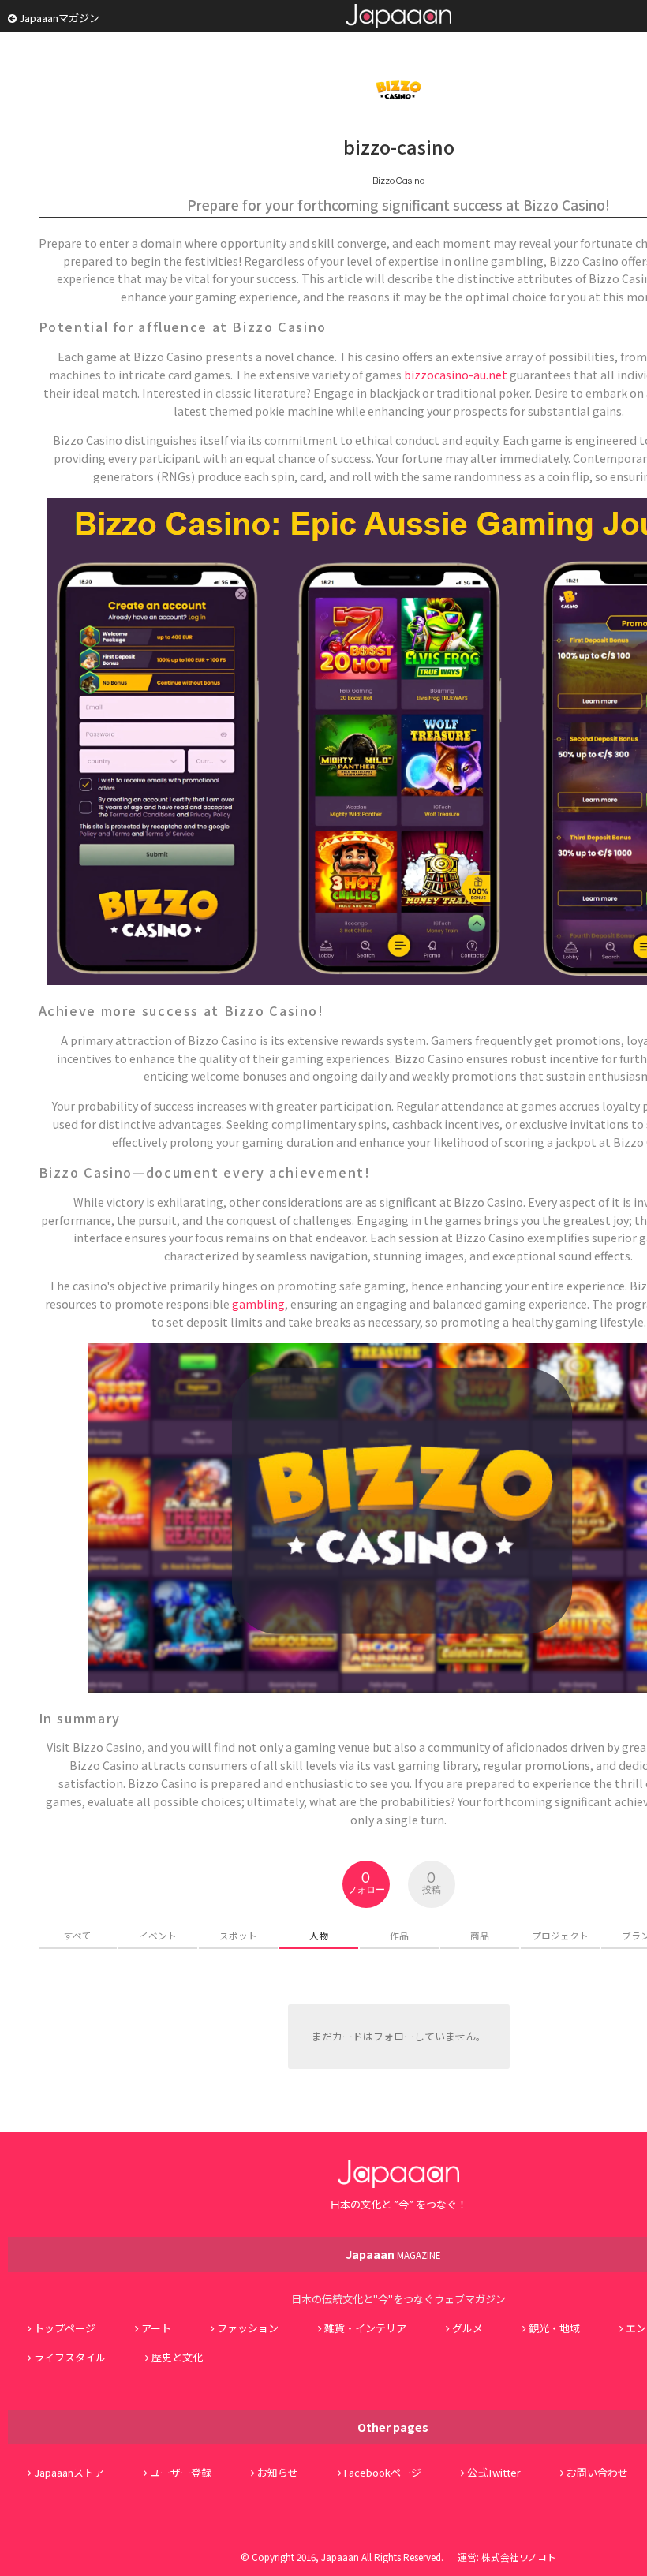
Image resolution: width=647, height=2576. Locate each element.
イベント (158, 1935)
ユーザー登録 (181, 2472)
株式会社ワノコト (519, 2557)
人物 (319, 1935)
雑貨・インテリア (365, 2328)
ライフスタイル (70, 2357)
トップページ (65, 2328)
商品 (480, 1935)
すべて (78, 1935)
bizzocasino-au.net (456, 374)
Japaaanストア (69, 2472)
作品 (399, 1935)
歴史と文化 (177, 2357)
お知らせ (278, 2472)
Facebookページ (383, 2472)
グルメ (467, 2328)
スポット (238, 1935)
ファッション (248, 2328)
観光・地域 (554, 2328)
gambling (258, 1303)
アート (156, 2328)
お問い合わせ (597, 2472)
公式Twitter (494, 2472)
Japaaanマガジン (58, 18)
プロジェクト (560, 1935)
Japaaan (398, 16)
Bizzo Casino (398, 181)
